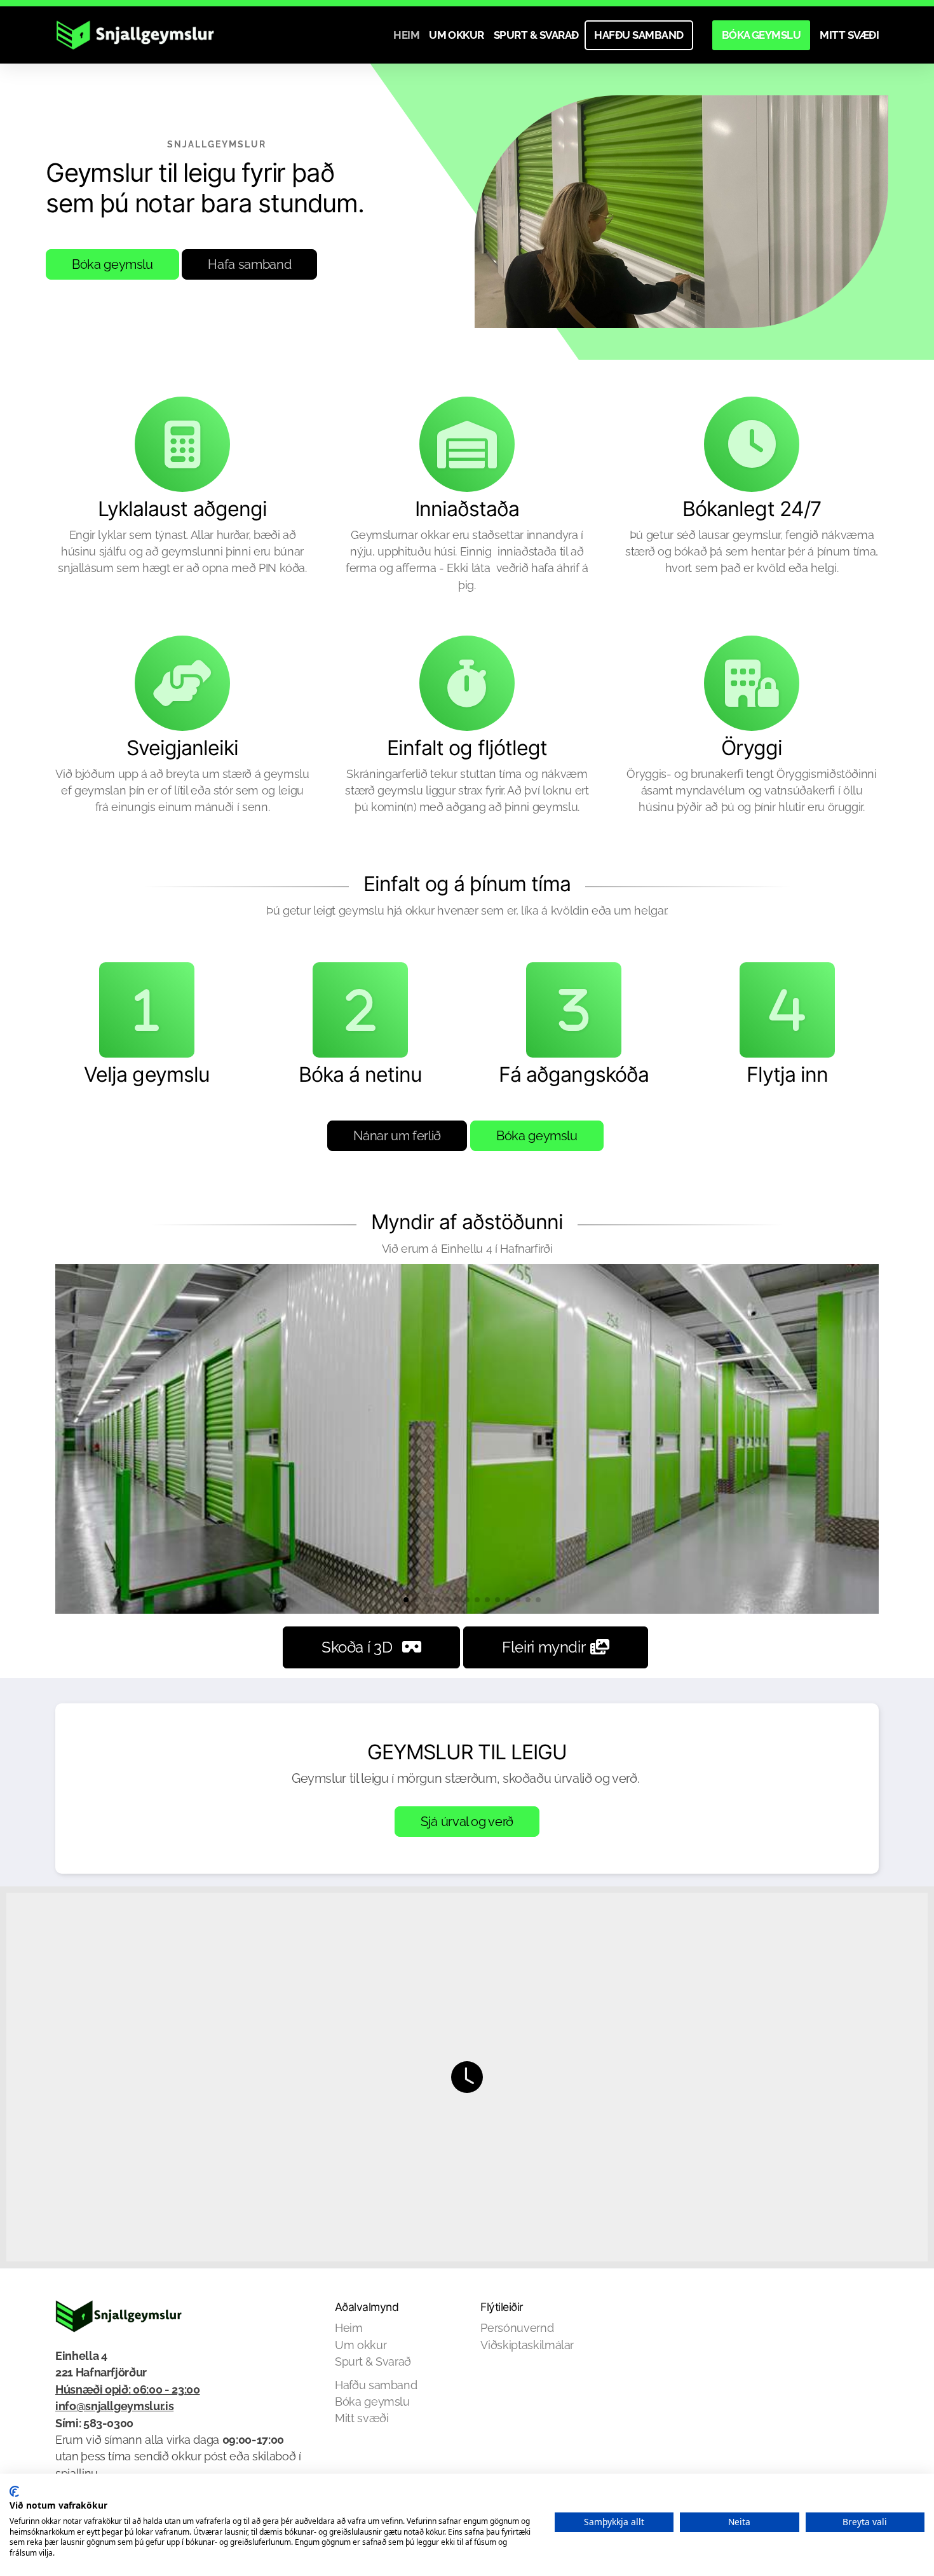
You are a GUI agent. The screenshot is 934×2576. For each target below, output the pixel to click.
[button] (396, 1600)
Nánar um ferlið (397, 1136)
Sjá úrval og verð (467, 1822)
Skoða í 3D (357, 1647)
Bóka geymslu (112, 264)
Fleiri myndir (544, 1647)
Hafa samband (249, 264)
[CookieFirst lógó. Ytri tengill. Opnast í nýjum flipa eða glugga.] (14, 2491)
